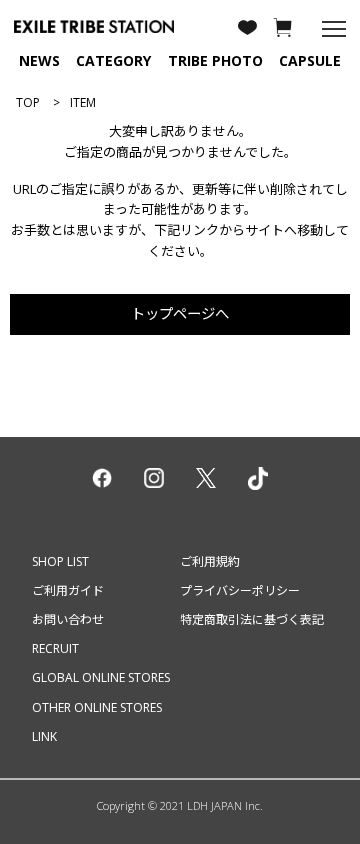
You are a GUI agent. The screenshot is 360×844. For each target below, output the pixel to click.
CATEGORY (113, 60)
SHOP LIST (60, 561)
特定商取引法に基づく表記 (252, 619)
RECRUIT (55, 648)
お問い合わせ (68, 619)
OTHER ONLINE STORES (97, 707)
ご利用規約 (210, 561)
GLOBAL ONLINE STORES (101, 677)
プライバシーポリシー (240, 590)
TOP (28, 102)
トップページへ (180, 313)
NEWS (39, 60)
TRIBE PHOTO (215, 60)
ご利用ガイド (68, 590)
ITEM (83, 102)
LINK (44, 736)
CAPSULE (310, 60)
